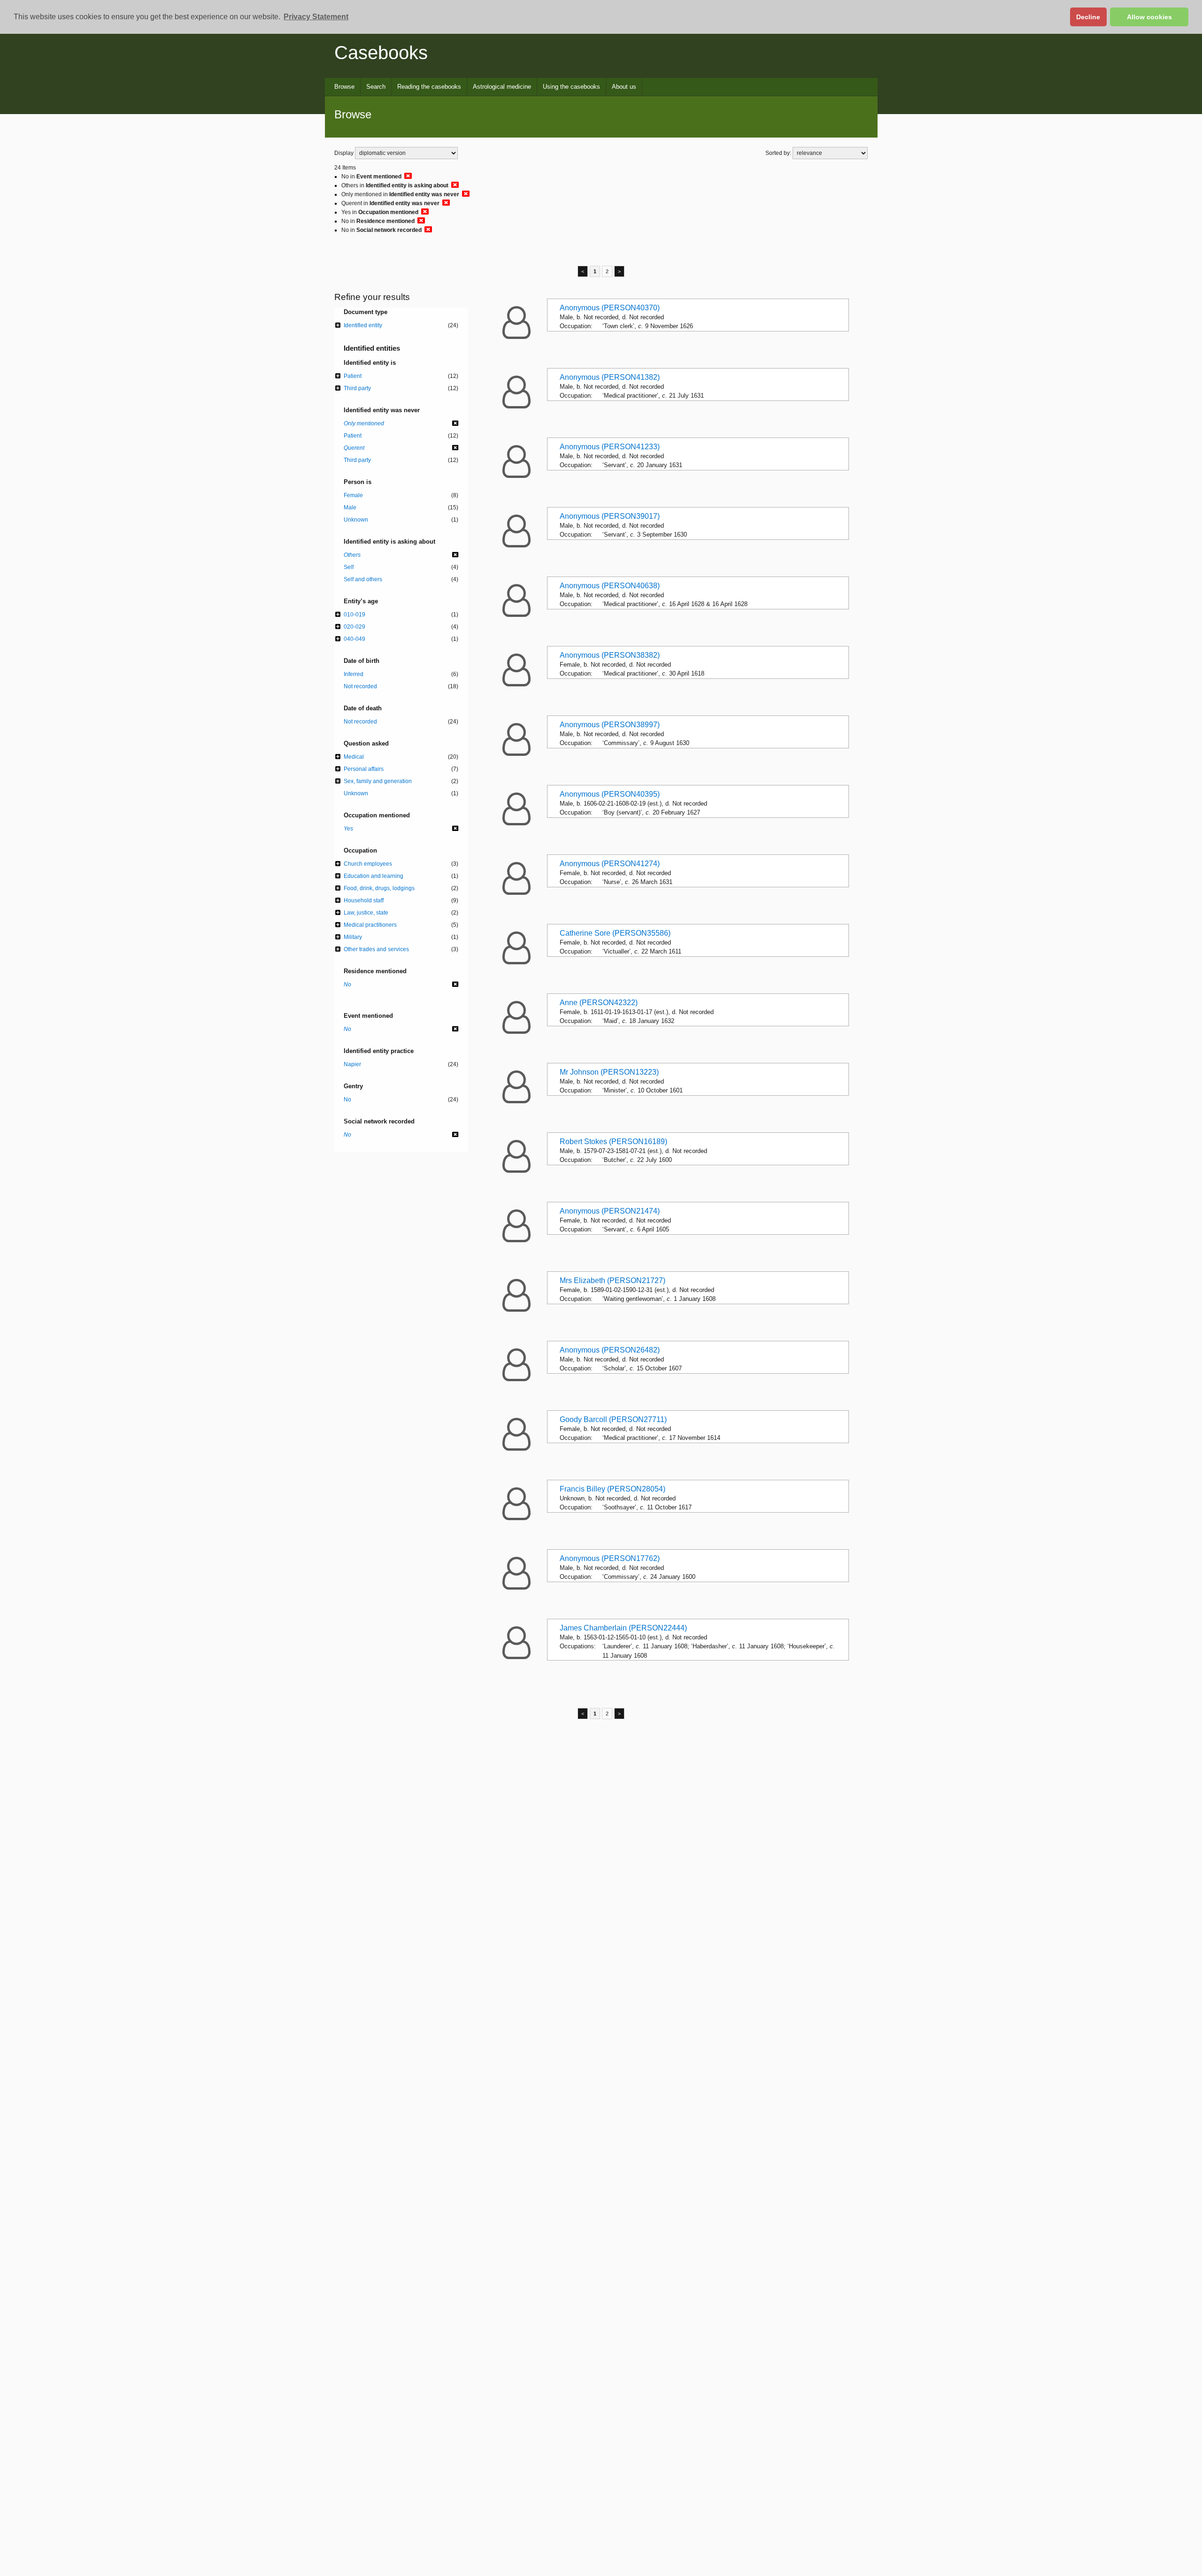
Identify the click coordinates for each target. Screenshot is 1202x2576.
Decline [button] (1088, 17)
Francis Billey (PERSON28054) (613, 1489)
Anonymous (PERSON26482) (610, 1350)
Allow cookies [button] (1149, 17)
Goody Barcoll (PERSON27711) (613, 1419)
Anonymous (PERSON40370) (610, 308)
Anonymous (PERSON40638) (610, 586)
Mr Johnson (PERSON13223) (609, 1072)
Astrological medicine (502, 87)
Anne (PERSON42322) (599, 1003)
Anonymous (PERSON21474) (610, 1211)
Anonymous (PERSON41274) (610, 864)
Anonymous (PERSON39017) (610, 516)
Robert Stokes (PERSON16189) (613, 1142)
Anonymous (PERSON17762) (610, 1558)
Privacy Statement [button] (316, 17)
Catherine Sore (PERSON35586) (615, 933)
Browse (344, 87)
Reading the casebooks (429, 87)
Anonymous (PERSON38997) (610, 725)
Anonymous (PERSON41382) (610, 377)
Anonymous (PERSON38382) (610, 655)
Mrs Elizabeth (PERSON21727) (613, 1280)
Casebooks (381, 53)
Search (376, 87)
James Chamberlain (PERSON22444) (623, 1628)
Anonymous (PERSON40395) (610, 794)
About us (624, 87)
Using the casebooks (571, 87)
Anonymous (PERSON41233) (610, 447)
